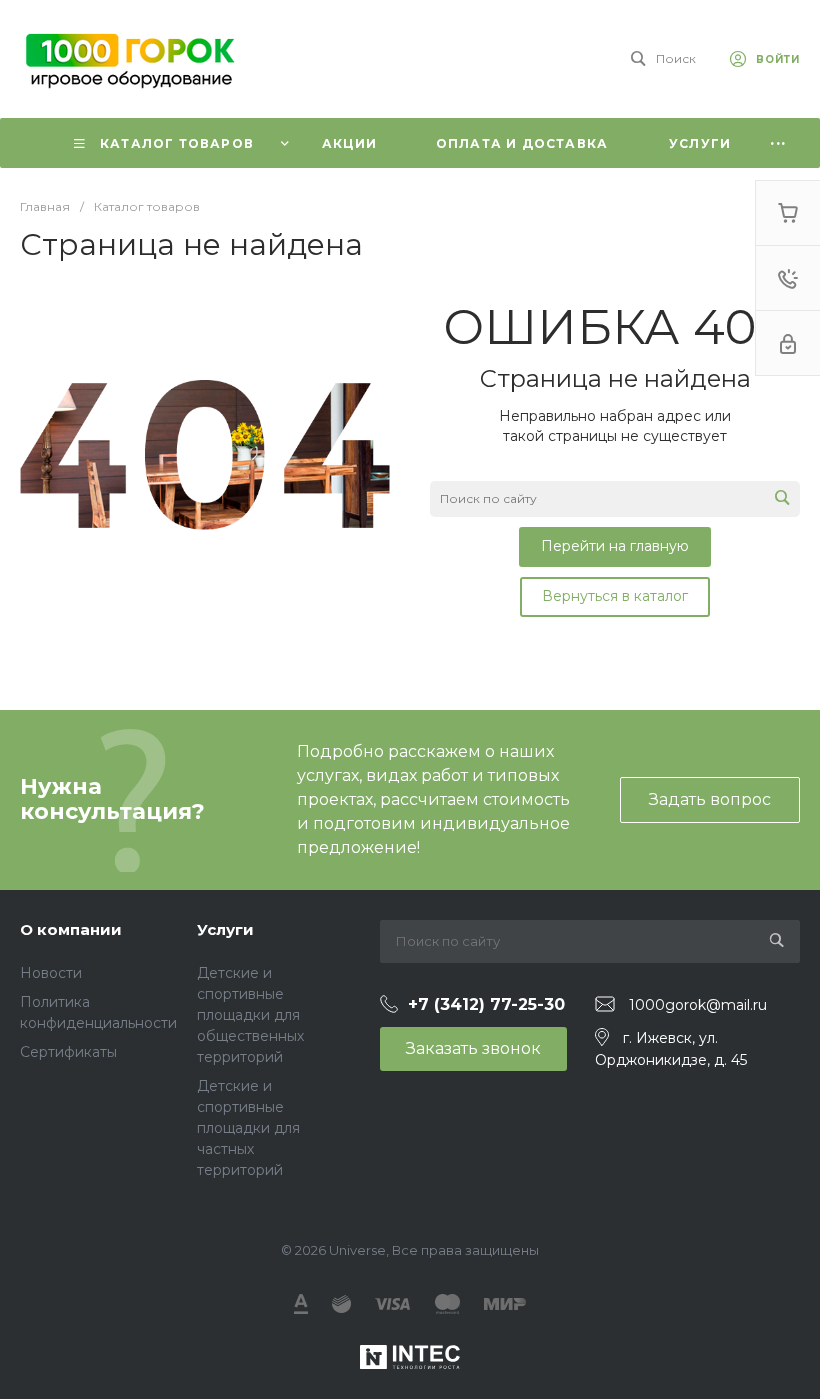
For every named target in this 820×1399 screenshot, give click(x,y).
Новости (51, 973)
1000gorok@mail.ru (698, 1005)
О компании (71, 929)
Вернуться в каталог (615, 596)
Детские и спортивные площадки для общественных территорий (250, 1015)
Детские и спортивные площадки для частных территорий (248, 1128)
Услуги (225, 929)
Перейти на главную (615, 546)
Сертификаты (68, 1052)
